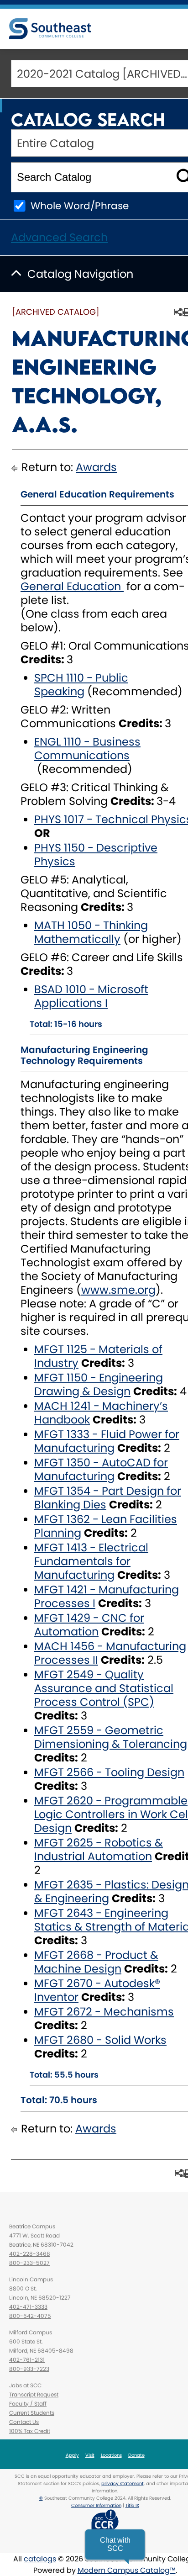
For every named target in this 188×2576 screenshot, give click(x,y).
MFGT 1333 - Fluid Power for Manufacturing (107, 1441)
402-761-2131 (27, 2360)
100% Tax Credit (30, 2431)
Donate (136, 2455)
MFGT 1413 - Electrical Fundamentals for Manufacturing (91, 1561)
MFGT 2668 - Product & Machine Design (96, 1962)
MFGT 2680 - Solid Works (100, 2040)
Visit (90, 2455)
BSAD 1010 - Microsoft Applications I (91, 996)
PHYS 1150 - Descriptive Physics (96, 854)
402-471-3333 (28, 2307)
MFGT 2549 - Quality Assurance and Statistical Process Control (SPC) (104, 1688)
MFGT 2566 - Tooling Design (109, 1772)
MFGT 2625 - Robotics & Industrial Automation (99, 1849)
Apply (72, 2455)
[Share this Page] (178, 312)
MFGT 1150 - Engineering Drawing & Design (99, 1384)
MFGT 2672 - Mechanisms (104, 2012)
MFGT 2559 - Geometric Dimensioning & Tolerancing (111, 1737)
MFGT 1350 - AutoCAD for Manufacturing (101, 1469)
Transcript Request (34, 2394)
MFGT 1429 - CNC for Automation (89, 1625)
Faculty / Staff (28, 2404)
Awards (96, 467)
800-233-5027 (29, 2263)
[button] (115, 2544)
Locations (111, 2455)
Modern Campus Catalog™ (127, 2570)
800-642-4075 (30, 2316)
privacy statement (123, 2483)
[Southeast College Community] (50, 29)
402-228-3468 (30, 2254)
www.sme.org (118, 1290)
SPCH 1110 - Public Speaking (81, 685)
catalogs (40, 2559)
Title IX (132, 2505)
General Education (72, 586)
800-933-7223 (29, 2369)
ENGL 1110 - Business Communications (87, 748)
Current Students (32, 2413)
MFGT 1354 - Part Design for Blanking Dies (108, 1498)
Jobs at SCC (25, 2385)
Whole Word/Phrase (80, 206)
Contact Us (24, 2422)
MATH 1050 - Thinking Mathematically (91, 932)
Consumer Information (96, 2505)
